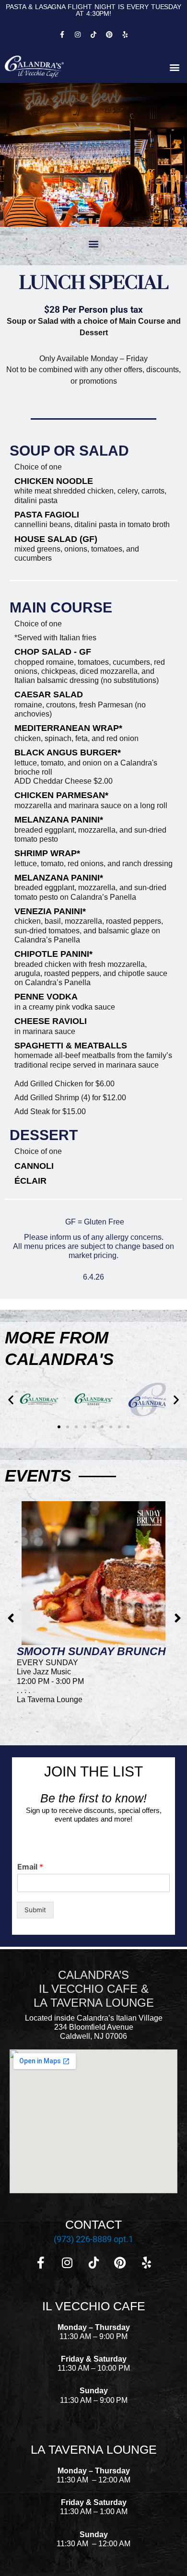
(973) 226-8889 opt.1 (93, 2239)
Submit (35, 1910)
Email (30, 1867)
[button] (174, 67)
